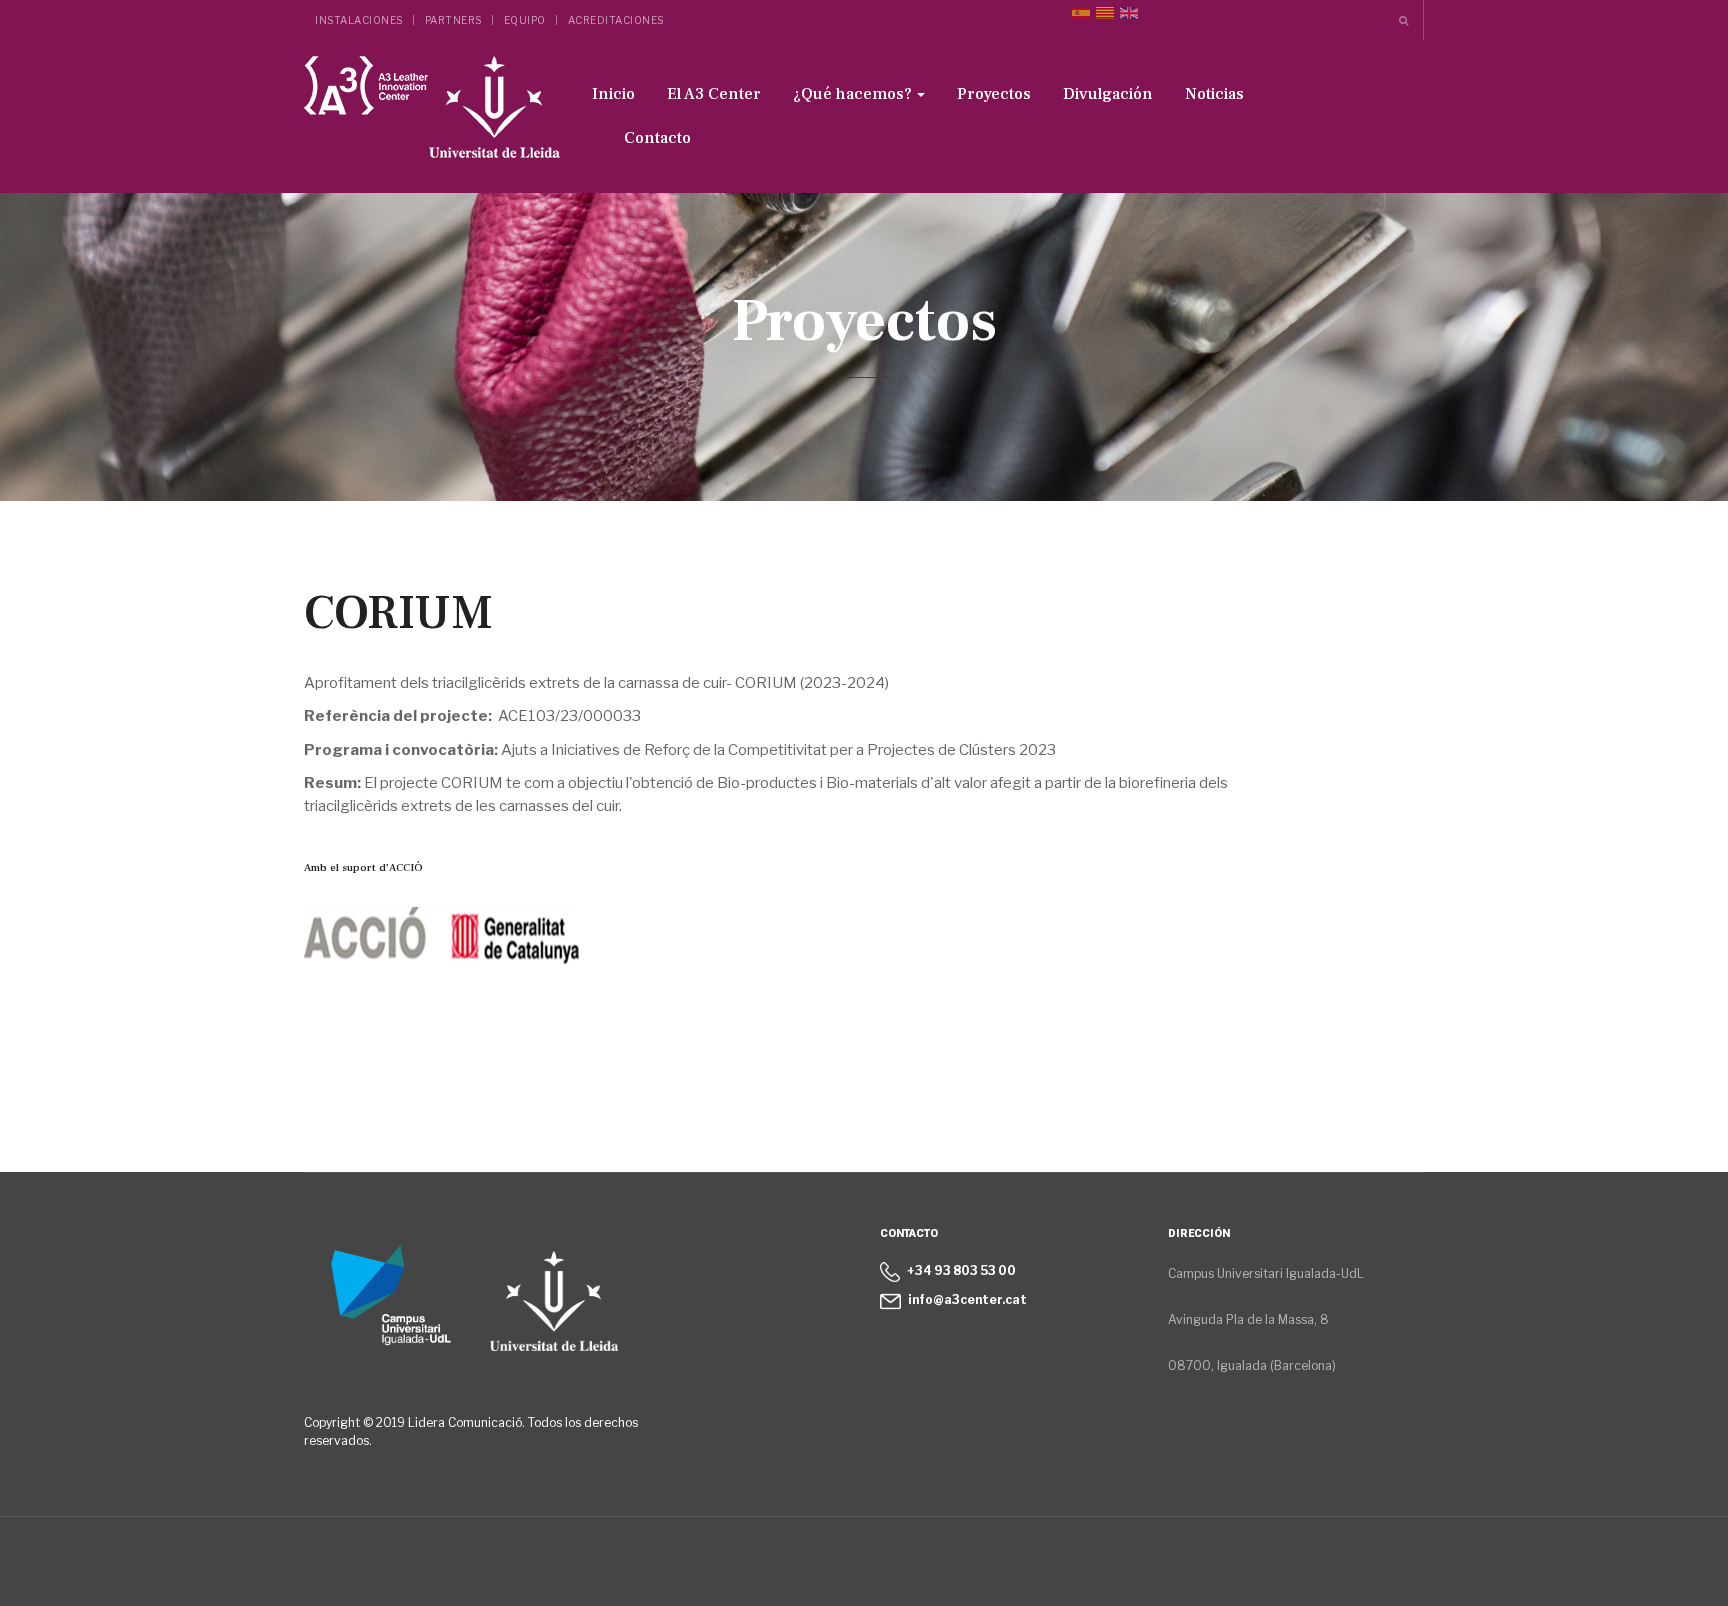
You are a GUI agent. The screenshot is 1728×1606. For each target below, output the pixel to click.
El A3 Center (714, 94)
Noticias (1214, 94)
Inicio (613, 94)
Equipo (525, 20)
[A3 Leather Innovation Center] (432, 113)
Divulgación (1108, 94)
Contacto (657, 138)
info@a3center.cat (967, 1299)
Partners (453, 20)
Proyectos (994, 94)
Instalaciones (359, 20)
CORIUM (398, 613)
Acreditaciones (616, 20)
